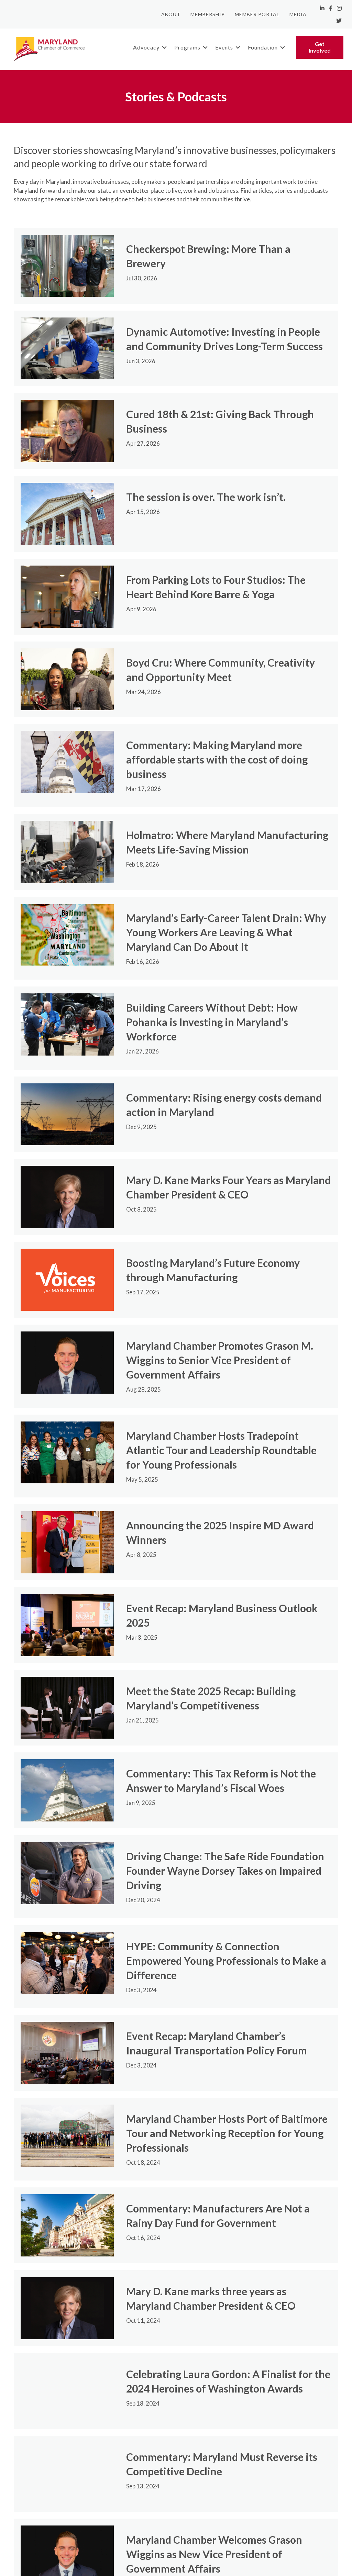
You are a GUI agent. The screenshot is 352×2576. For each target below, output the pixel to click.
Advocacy (146, 47)
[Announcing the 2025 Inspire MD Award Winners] (67, 1541)
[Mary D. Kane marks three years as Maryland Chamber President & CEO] (67, 2307)
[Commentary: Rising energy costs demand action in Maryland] (67, 1113)
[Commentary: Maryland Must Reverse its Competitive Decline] (67, 2473)
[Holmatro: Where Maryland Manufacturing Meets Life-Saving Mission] (67, 851)
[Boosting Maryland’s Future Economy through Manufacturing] (67, 1279)
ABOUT (171, 14)
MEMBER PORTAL (257, 14)
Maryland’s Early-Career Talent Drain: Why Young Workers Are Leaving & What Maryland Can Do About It (226, 932)
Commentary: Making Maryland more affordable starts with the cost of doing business (217, 759)
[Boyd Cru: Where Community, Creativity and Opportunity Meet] (67, 678)
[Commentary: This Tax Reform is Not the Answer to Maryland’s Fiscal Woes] (67, 1790)
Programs (187, 47)
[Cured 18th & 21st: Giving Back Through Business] (67, 430)
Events (224, 47)
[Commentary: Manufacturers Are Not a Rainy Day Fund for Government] (67, 2225)
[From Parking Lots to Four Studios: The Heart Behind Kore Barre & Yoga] (67, 596)
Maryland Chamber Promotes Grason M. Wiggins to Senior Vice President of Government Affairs (220, 1360)
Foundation (263, 47)
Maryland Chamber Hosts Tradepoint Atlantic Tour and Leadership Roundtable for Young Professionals (221, 1450)
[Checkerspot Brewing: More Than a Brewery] (67, 265)
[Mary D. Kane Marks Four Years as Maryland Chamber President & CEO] (67, 1196)
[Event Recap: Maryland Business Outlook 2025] (67, 1624)
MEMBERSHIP (208, 14)
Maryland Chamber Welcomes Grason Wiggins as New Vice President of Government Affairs (214, 2554)
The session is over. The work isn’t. (206, 497)
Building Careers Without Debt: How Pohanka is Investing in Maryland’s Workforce (212, 1022)
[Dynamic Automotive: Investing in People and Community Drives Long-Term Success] (67, 348)
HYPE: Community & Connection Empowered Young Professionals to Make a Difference (226, 1961)
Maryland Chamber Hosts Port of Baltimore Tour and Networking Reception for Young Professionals (227, 2133)
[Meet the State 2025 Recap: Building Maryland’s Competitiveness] (67, 1707)
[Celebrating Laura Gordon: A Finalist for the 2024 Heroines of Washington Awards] (67, 2390)
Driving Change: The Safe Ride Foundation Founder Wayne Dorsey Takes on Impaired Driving (225, 1871)
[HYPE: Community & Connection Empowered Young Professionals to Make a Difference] (67, 1962)
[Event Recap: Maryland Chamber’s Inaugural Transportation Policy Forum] (67, 2052)
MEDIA (298, 14)
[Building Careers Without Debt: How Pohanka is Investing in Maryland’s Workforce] (67, 1024)
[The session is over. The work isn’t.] (67, 513)
